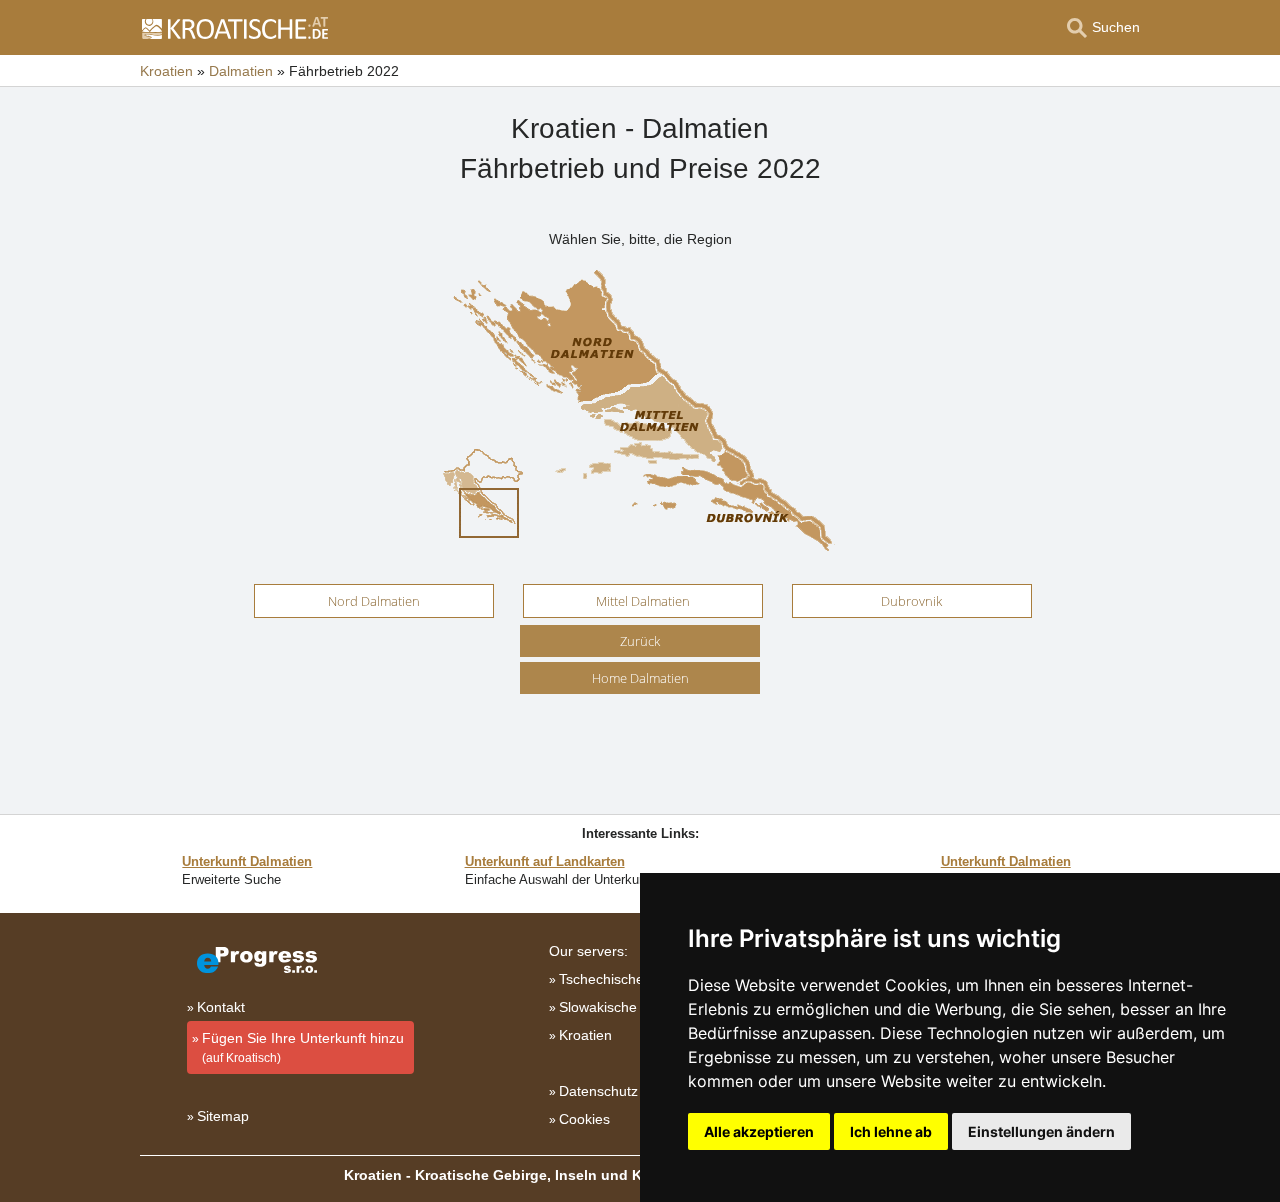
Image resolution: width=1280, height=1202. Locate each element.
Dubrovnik (911, 601)
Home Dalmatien (640, 678)
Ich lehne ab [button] (891, 1131)
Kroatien (585, 1035)
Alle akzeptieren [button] (759, 1131)
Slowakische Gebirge (625, 1007)
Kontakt (221, 1007)
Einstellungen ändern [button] (1041, 1131)
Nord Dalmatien (374, 601)
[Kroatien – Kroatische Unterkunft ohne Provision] (234, 28)
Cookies (584, 1119)
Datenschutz (598, 1091)
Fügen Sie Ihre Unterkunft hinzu (303, 1047)
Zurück (640, 641)
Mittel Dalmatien (643, 601)
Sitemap (223, 1116)
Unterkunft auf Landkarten (545, 861)
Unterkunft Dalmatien (247, 861)
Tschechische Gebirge (629, 979)
